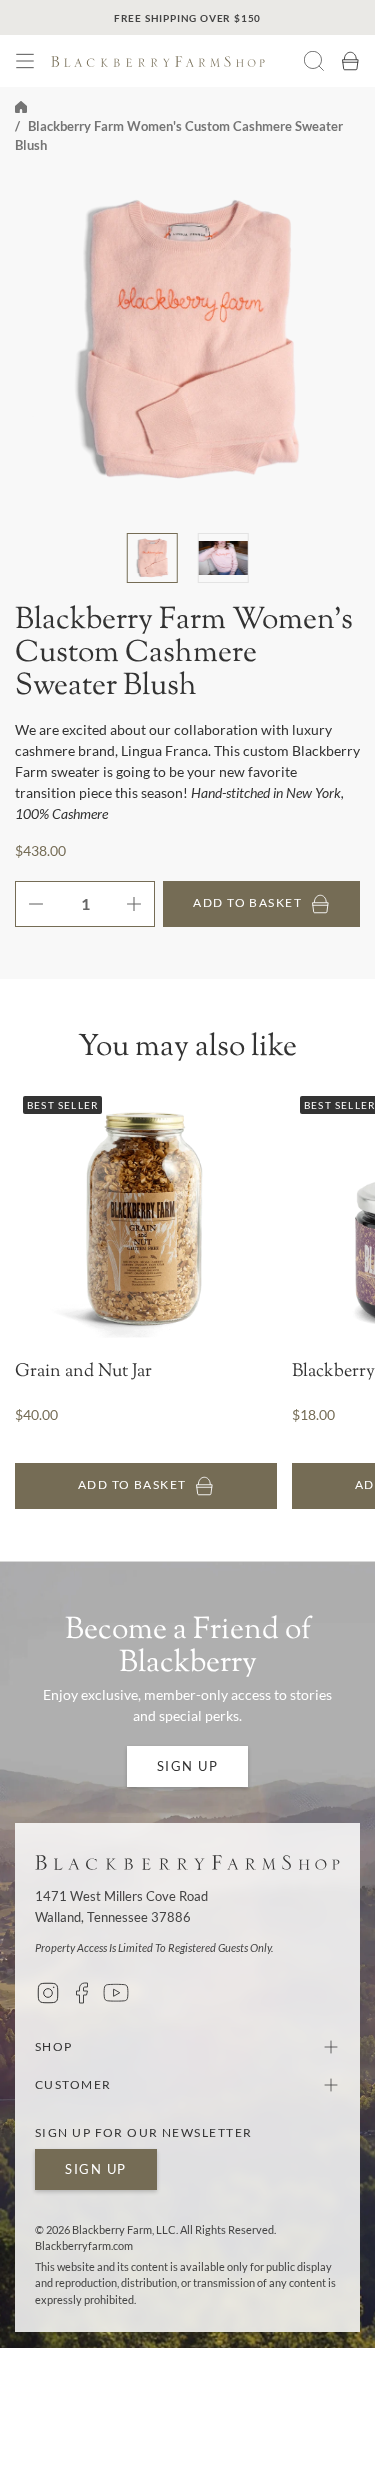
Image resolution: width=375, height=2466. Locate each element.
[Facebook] (82, 1993)
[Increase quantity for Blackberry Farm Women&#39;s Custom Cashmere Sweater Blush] (140, 904)
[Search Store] (314, 61)
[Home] (21, 105)
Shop (54, 2046)
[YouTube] (116, 1993)
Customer (73, 2084)
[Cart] (350, 61)
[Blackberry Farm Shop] (177, 61)
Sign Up (188, 1766)
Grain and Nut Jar (83, 1373)
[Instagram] (48, 1993)
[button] (25, 61)
